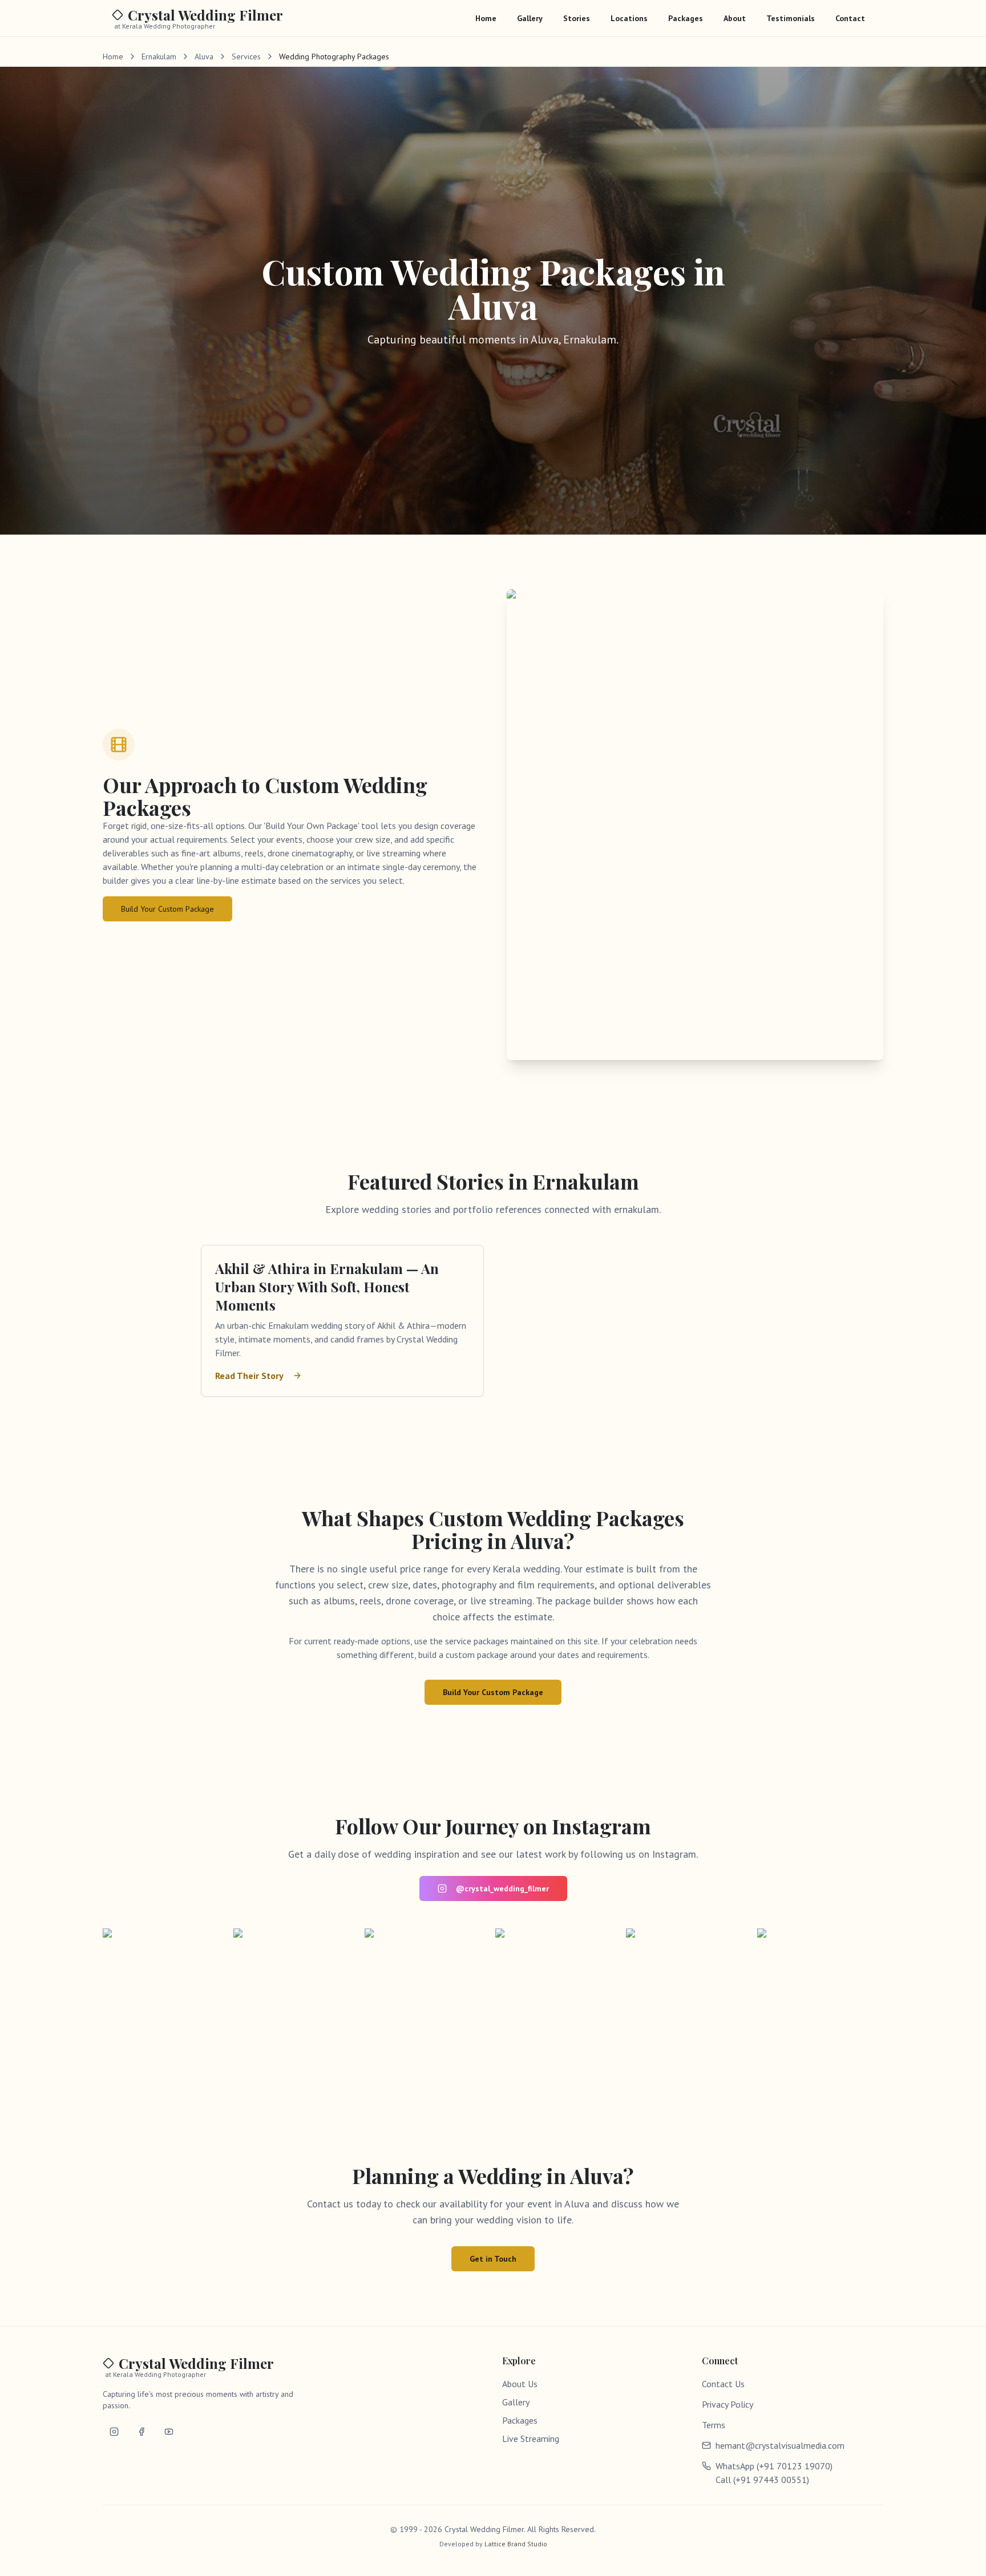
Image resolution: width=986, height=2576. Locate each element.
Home (486, 18)
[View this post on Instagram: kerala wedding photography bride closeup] (689, 1991)
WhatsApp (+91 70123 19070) (774, 2466)
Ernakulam (159, 56)
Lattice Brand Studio (516, 2544)
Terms (714, 2425)
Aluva (204, 56)
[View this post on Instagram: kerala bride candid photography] (166, 1991)
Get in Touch (493, 2259)
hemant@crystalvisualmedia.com (780, 2445)
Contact (850, 18)
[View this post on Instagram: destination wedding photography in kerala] (296, 1991)
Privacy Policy (728, 2404)
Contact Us (723, 2384)
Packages (686, 18)
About (735, 18)
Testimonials (791, 18)
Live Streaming (531, 2438)
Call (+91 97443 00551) (762, 2480)
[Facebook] (142, 2432)
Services (246, 56)
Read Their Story (249, 1376)
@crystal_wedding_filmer (502, 1888)
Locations (629, 18)
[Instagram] (114, 2432)
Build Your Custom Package (167, 909)
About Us (520, 2384)
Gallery (530, 18)
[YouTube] (169, 2432)
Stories (577, 18)
